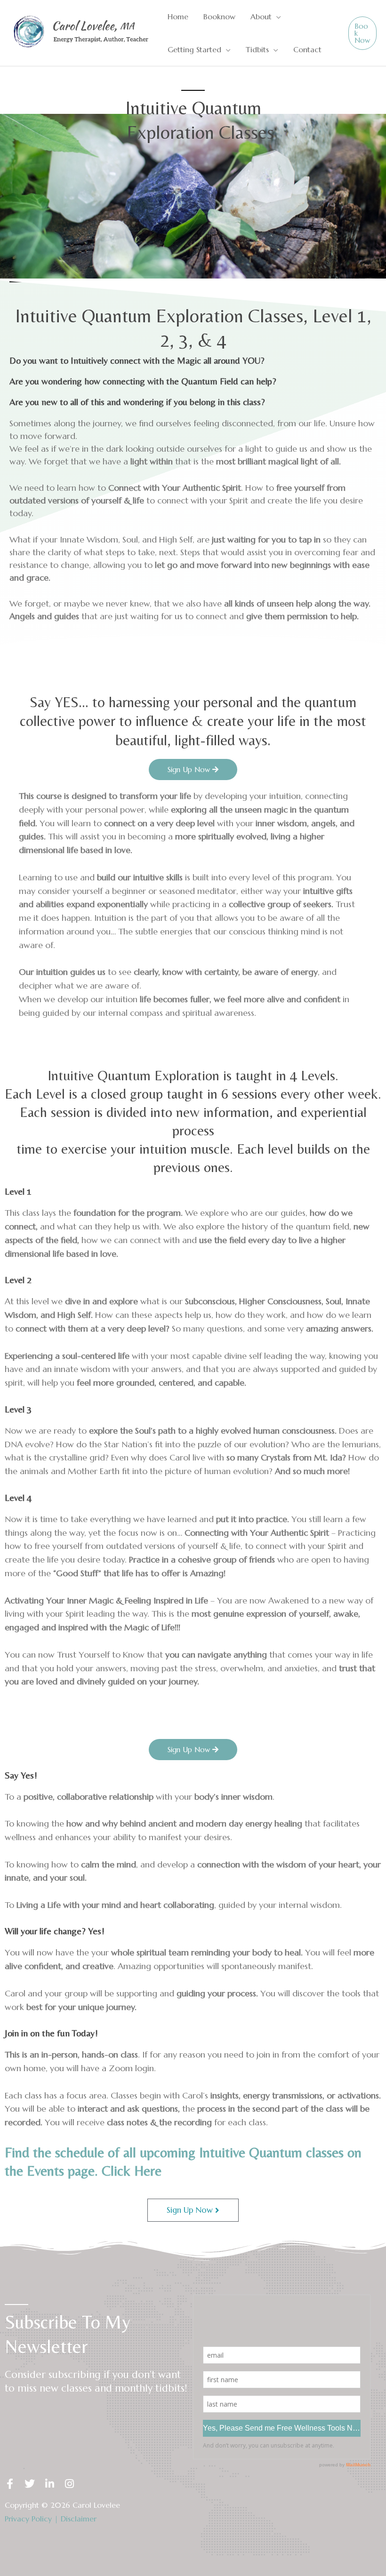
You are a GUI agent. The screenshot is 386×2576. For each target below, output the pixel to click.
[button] (276, 16)
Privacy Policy (28, 2519)
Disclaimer (79, 2519)
